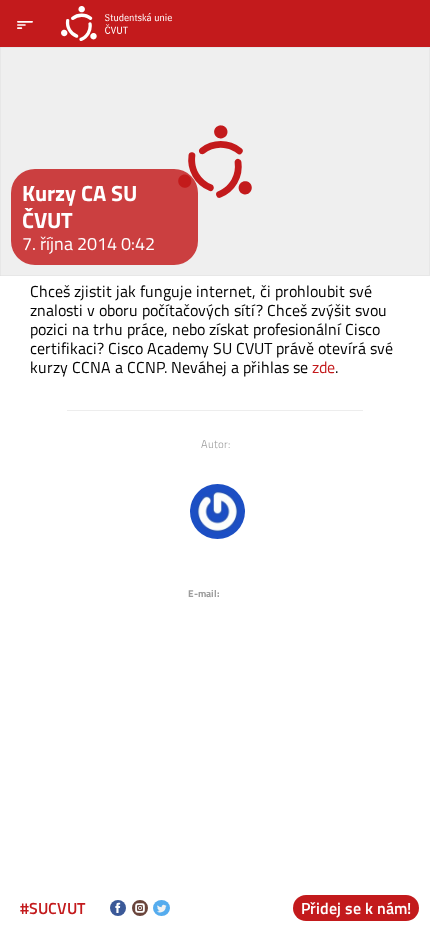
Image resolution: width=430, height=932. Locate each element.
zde (323, 367)
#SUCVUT (52, 908)
